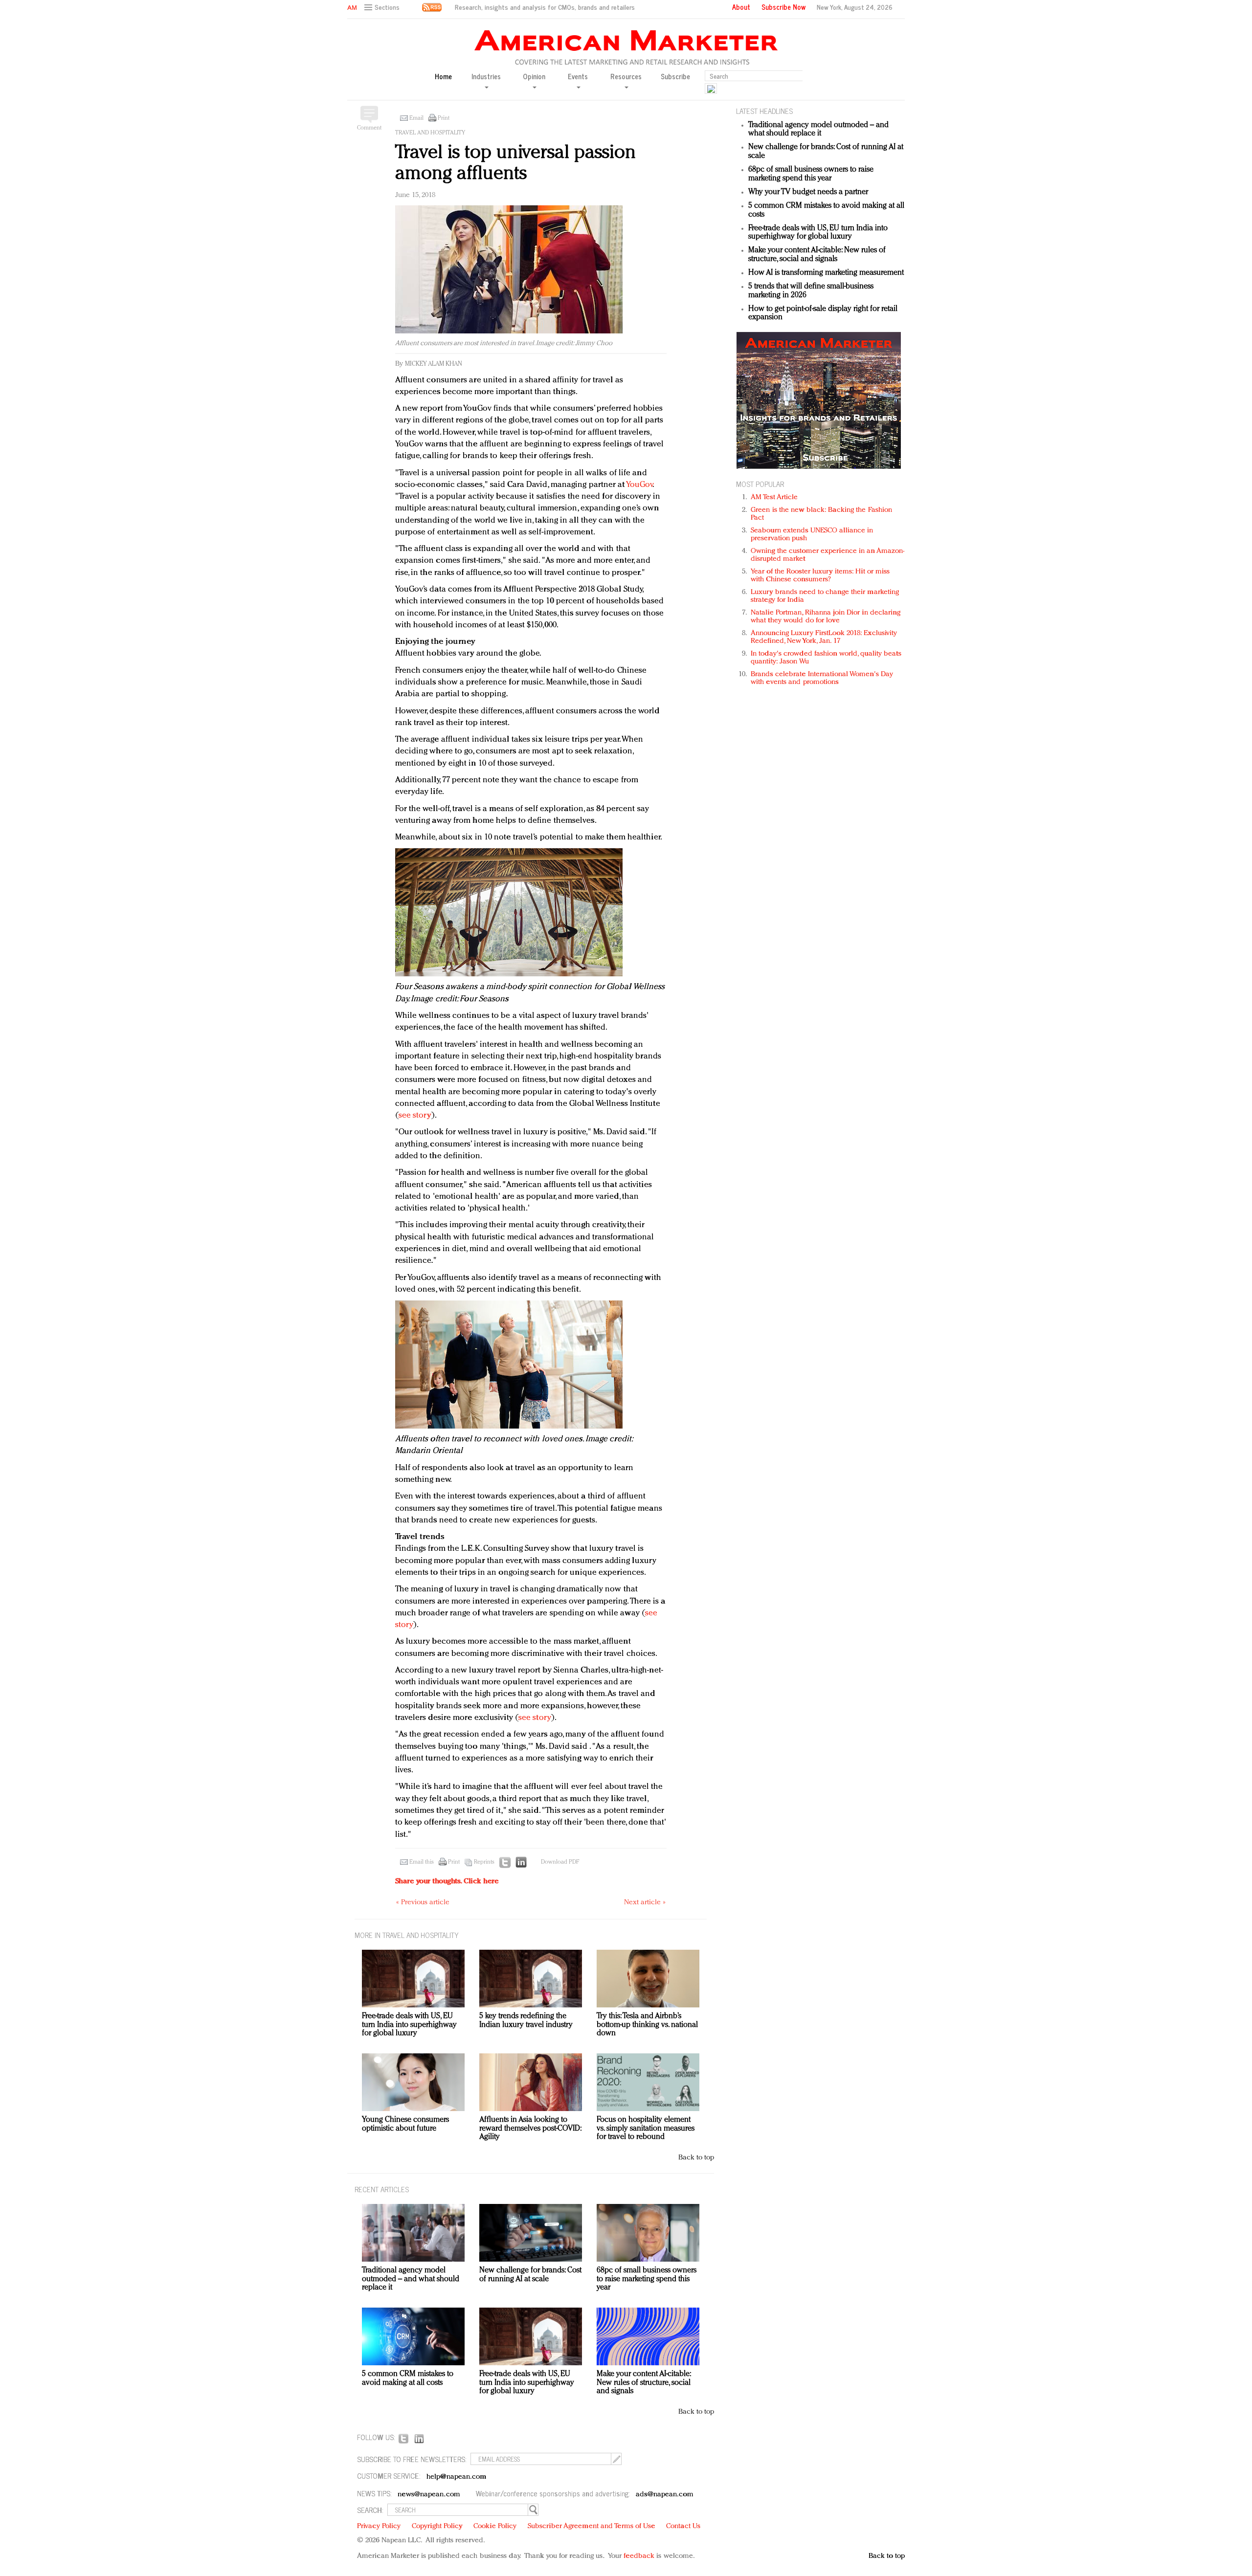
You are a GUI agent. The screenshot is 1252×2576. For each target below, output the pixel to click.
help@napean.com (457, 2477)
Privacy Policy (379, 2526)
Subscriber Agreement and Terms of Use (592, 2526)
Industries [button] (486, 77)
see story (415, 1115)
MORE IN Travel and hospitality (407, 1935)
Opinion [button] (534, 77)
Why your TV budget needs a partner (808, 192)
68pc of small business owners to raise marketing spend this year (811, 174)
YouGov (639, 485)
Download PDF (560, 1862)
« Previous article (423, 1903)
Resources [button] (626, 77)
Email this (422, 1862)
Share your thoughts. (447, 1882)
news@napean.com (429, 2495)
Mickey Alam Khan (434, 364)
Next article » (645, 1903)
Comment (369, 128)
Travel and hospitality (430, 133)
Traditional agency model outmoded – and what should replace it (818, 130)
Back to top (696, 2158)
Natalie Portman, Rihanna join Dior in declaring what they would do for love (826, 617)
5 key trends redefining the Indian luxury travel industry (526, 2021)
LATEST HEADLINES (764, 111)
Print (444, 118)
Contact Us (683, 2526)
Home (443, 77)
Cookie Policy (495, 2526)
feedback (639, 2556)
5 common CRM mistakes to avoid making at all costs (408, 2378)
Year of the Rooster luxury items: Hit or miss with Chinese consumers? (820, 576)
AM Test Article (774, 497)
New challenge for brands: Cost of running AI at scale (530, 2275)
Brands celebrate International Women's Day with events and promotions (822, 678)
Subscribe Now (783, 7)
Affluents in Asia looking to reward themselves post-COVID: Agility (530, 2128)
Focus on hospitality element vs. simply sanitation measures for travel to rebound (646, 2128)
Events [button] (578, 77)
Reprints (484, 1862)
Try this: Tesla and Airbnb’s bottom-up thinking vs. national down (647, 2025)
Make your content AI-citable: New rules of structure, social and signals (817, 255)
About (741, 7)
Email (416, 118)
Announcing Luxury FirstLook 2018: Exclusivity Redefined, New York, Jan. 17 (824, 637)
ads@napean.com (664, 2495)
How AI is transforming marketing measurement (826, 273)
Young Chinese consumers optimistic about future (405, 2124)
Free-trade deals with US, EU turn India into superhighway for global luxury (818, 233)
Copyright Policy (437, 2526)
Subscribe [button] (675, 77)
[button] (383, 8)
